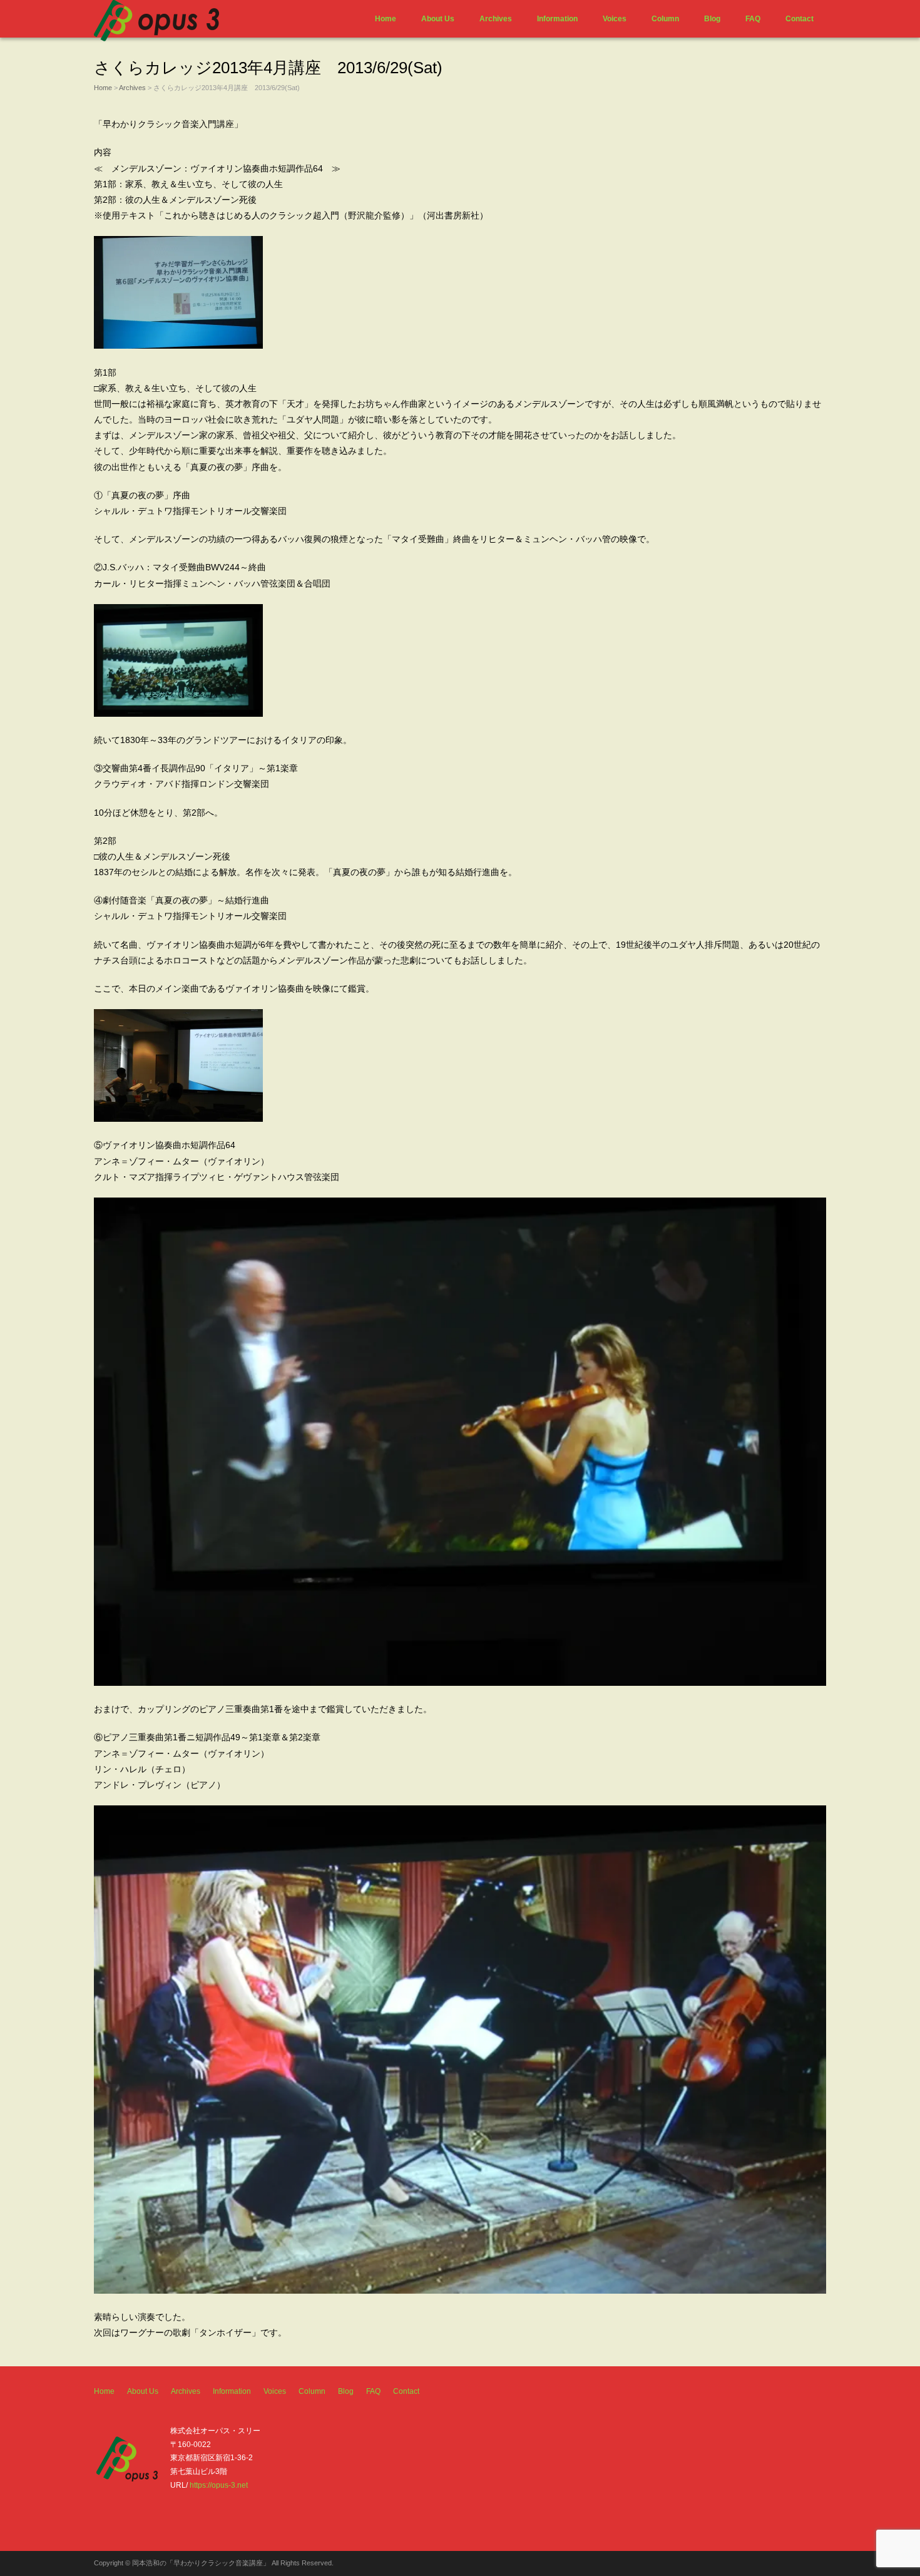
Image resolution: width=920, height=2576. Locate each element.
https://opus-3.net (219, 2485)
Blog (712, 19)
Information (557, 19)
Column (665, 19)
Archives (496, 19)
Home (386, 19)
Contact (800, 19)
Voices (615, 19)
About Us (438, 19)
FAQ (753, 19)
